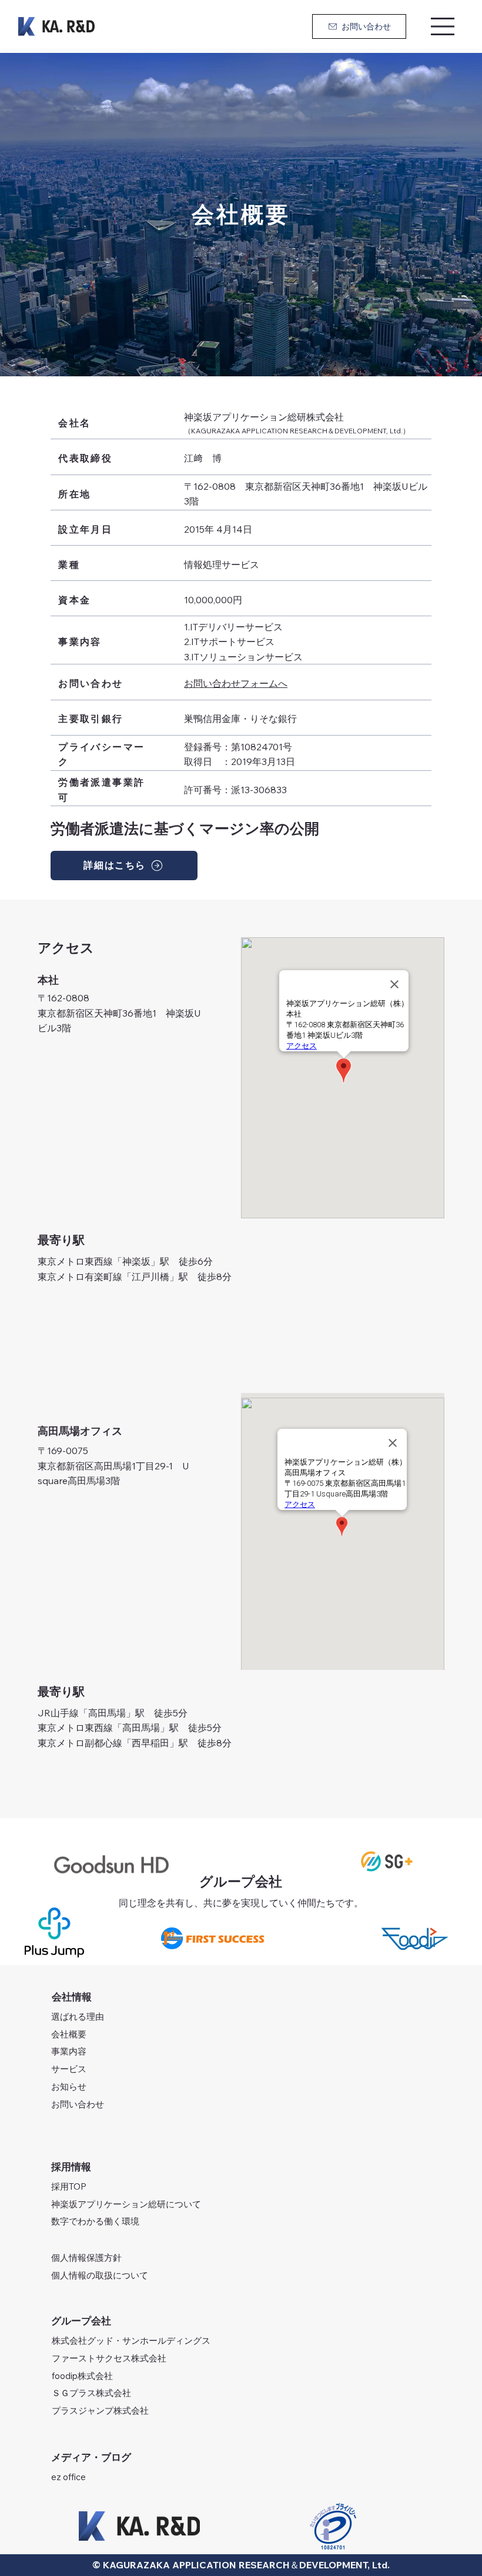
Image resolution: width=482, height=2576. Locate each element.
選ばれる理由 (78, 2017)
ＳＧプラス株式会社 (91, 2393)
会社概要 (69, 2034)
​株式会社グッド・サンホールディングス (131, 2341)
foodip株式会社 (82, 2376)
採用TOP (69, 2186)
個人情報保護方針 (86, 2258)
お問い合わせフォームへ (236, 683)
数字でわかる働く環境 (95, 2221)
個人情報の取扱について (100, 2275)
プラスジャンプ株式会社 (100, 2410)
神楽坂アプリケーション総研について (126, 2204)
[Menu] (443, 26)
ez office (68, 2477)
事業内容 (69, 2051)
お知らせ (69, 2086)
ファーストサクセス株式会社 (109, 2358)
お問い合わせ (78, 2104)
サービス (69, 2069)
